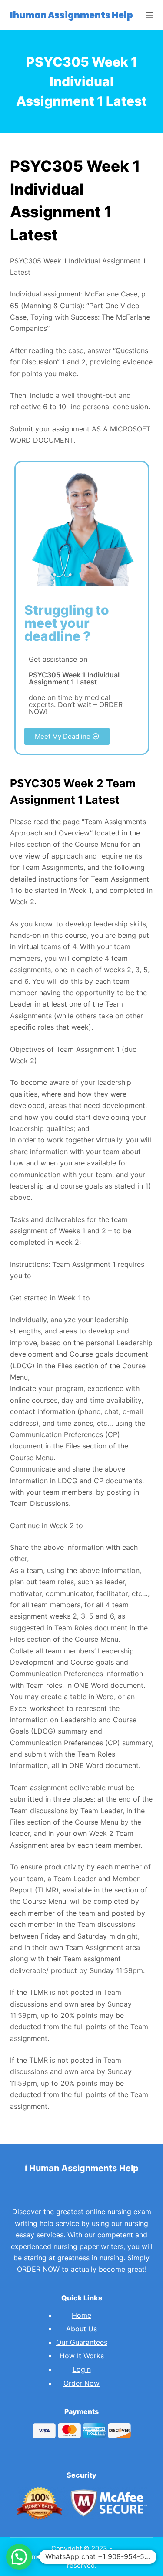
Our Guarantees (82, 2342)
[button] (67, 736)
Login (82, 2369)
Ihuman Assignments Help (72, 15)
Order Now (81, 2383)
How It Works (82, 2356)
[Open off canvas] (150, 15)
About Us (81, 2329)
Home (81, 2315)
